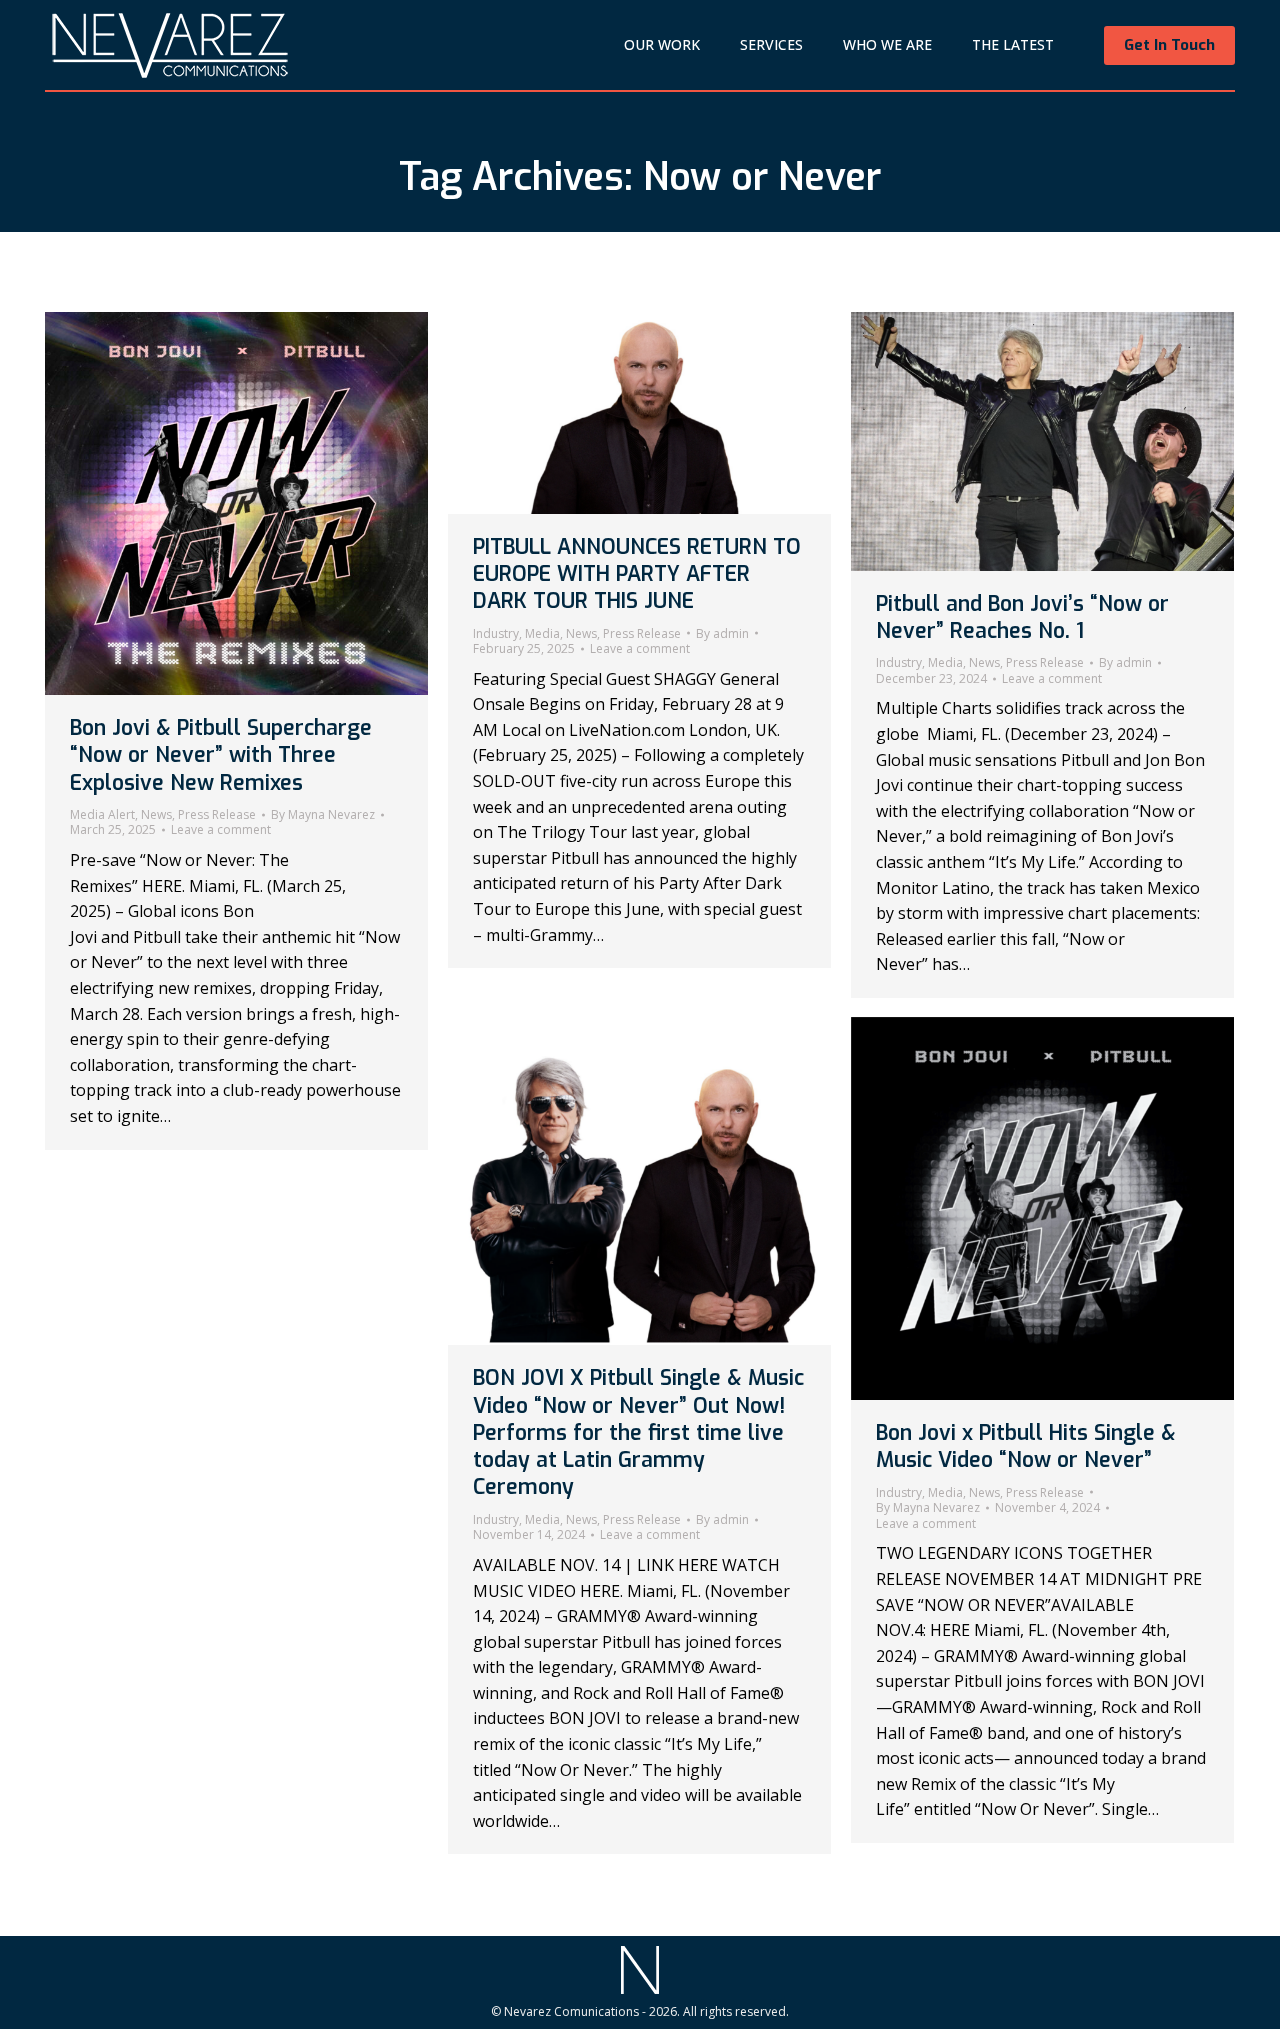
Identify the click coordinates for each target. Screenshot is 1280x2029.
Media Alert (102, 814)
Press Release (217, 814)
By (323, 815)
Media (542, 633)
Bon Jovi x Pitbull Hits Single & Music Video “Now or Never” (1026, 1446)
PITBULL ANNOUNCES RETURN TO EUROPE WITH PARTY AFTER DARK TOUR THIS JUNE (637, 574)
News (156, 814)
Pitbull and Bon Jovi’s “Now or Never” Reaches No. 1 (1022, 617)
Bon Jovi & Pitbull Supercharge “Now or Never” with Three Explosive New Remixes (221, 755)
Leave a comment (221, 830)
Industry (496, 633)
